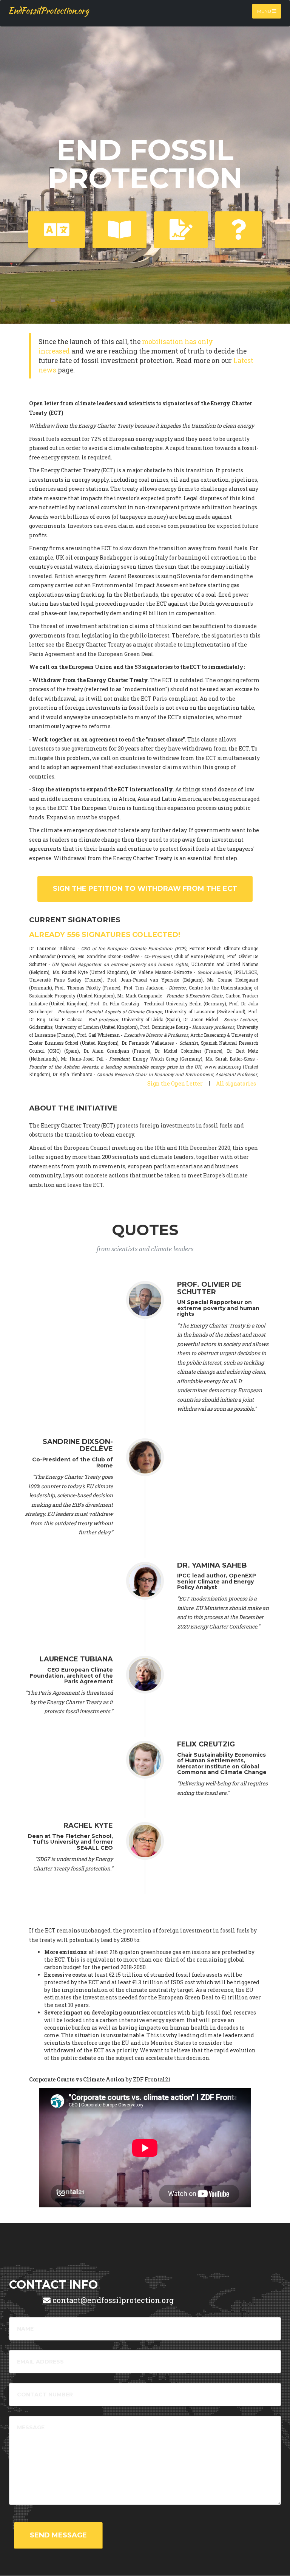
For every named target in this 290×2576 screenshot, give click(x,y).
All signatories (236, 1083)
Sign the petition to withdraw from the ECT (145, 889)
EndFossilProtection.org (49, 11)
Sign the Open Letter (175, 1083)
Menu (265, 11)
